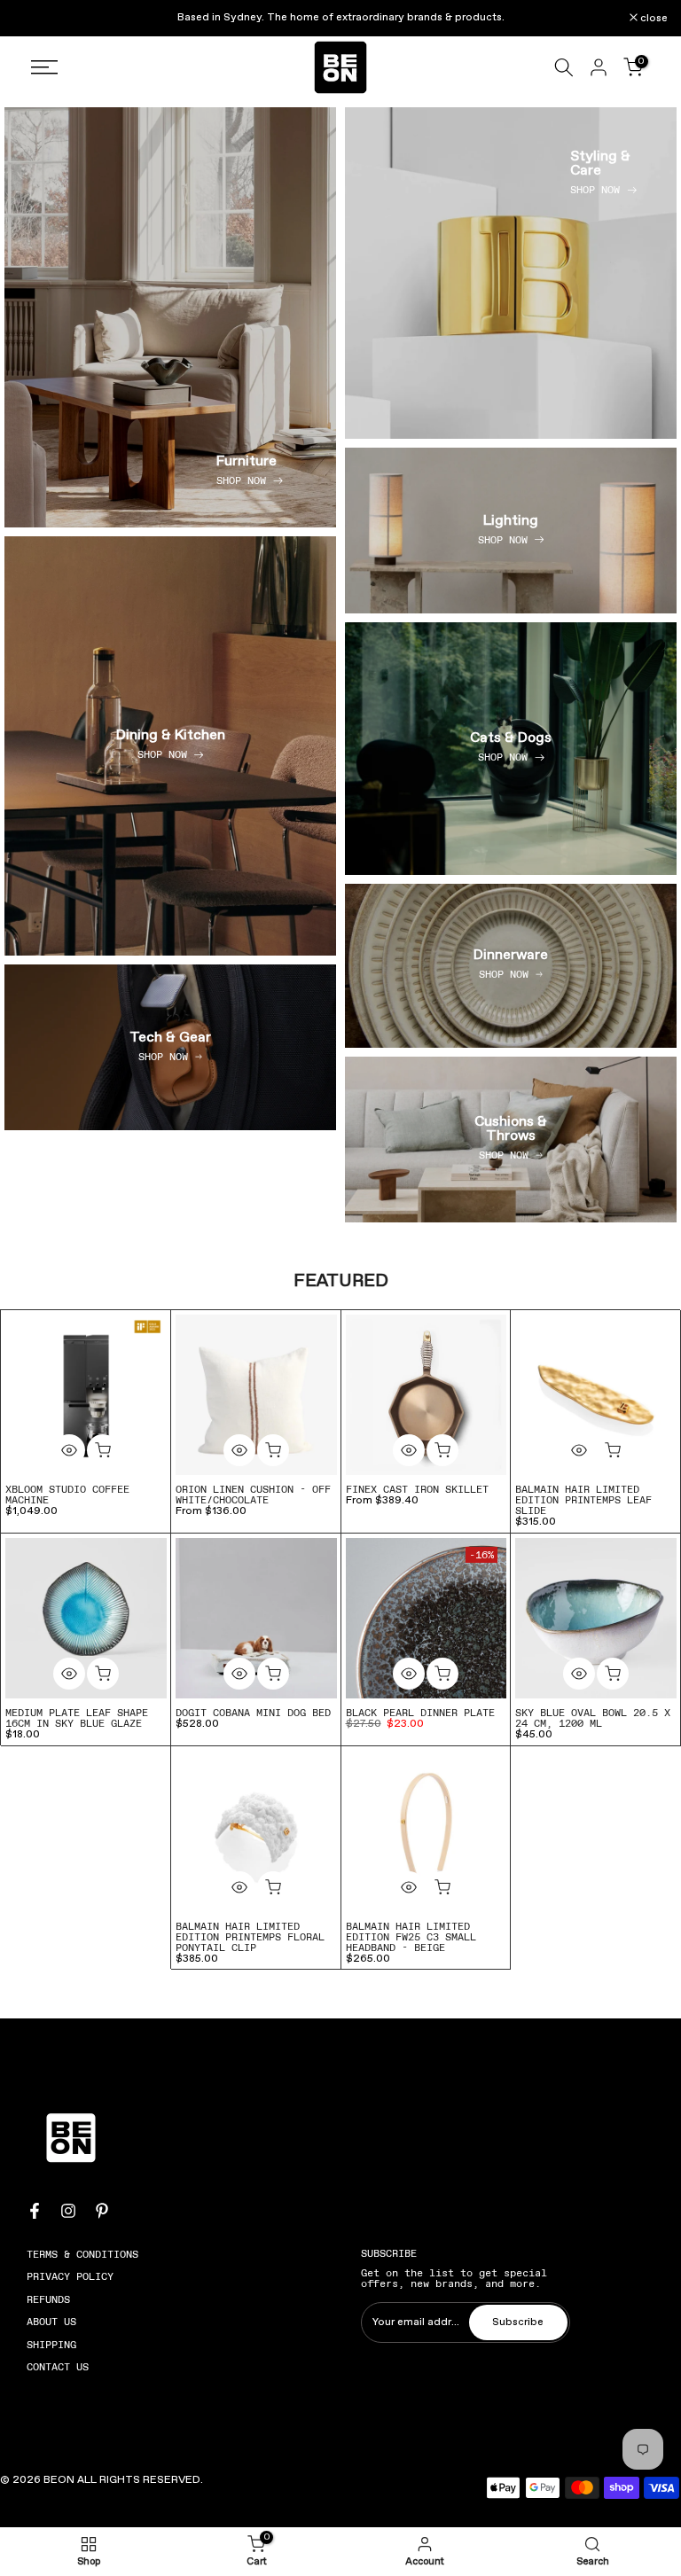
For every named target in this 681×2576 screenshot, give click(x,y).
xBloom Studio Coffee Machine (67, 1495)
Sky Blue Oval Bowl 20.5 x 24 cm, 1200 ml (593, 1718)
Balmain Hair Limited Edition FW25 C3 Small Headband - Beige (411, 1937)
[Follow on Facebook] (35, 2211)
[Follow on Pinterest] (102, 2211)
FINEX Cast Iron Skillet (417, 1489)
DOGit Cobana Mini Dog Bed (253, 1713)
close (36, 19)
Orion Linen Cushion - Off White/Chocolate (253, 1495)
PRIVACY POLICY (70, 2276)
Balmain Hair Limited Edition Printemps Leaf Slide (583, 1500)
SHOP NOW (241, 480)
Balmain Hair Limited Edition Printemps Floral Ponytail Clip (250, 1937)
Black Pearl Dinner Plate (420, 1713)
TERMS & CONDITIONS (82, 2254)
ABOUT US (51, 2322)
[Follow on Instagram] (68, 2211)
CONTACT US (58, 2367)
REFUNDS (48, 2299)
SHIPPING (51, 2345)
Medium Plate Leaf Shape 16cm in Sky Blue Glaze (77, 1718)
